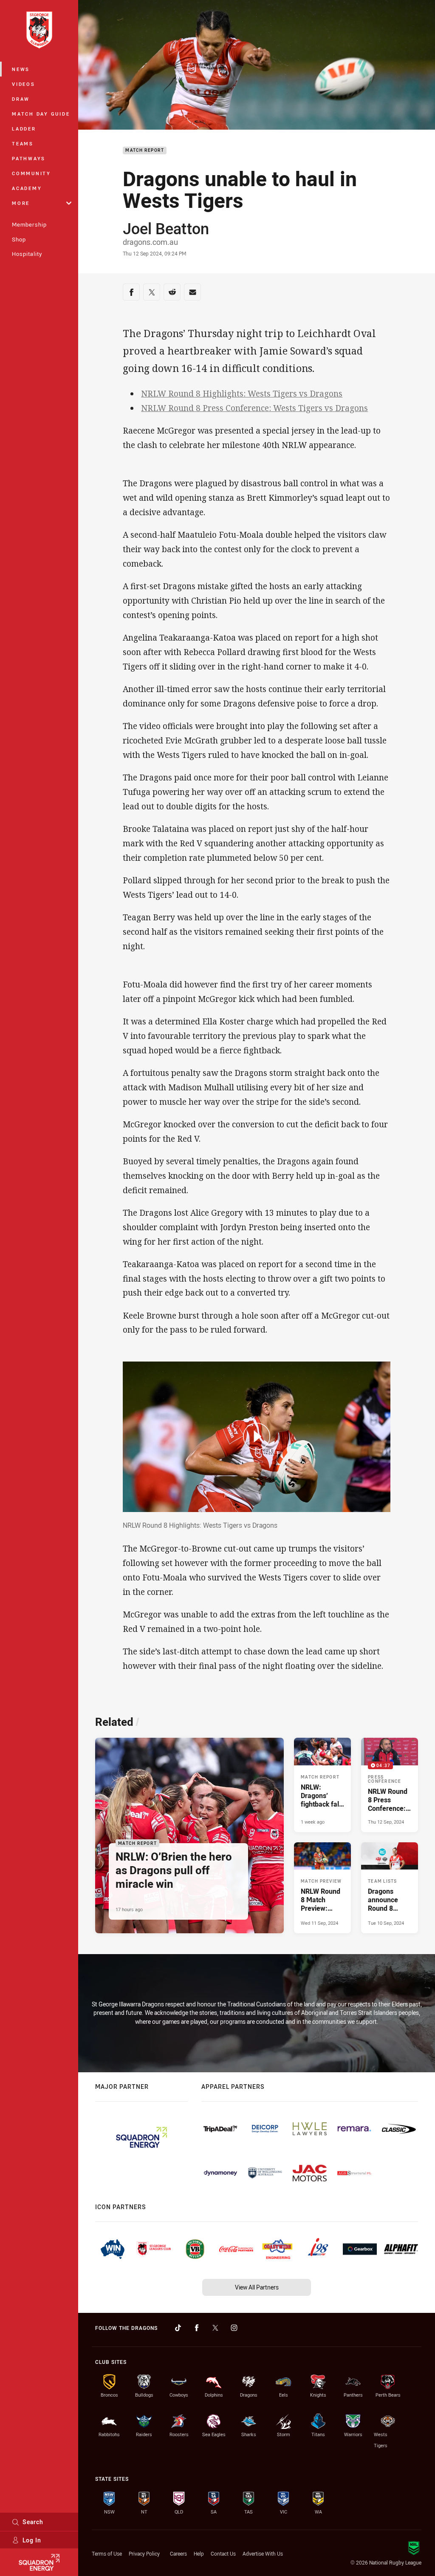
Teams (23, 143)
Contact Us (223, 2553)
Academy (27, 188)
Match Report (145, 151)
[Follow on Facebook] (197, 2328)
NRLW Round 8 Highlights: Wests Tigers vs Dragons (242, 394)
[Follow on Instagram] (234, 2328)
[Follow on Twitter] (215, 2328)
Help (199, 2553)
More (21, 203)
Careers (178, 2553)
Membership (29, 224)
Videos (24, 84)
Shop (19, 239)
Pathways (29, 158)
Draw (21, 99)
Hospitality (27, 254)
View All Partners (257, 2287)
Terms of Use (107, 2553)
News (21, 69)
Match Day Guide (41, 114)
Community (31, 173)
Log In (32, 2540)
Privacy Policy (144, 2553)
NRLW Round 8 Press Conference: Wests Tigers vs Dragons (254, 408)
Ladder (24, 129)
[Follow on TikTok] (178, 2328)
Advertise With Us (263, 2553)
